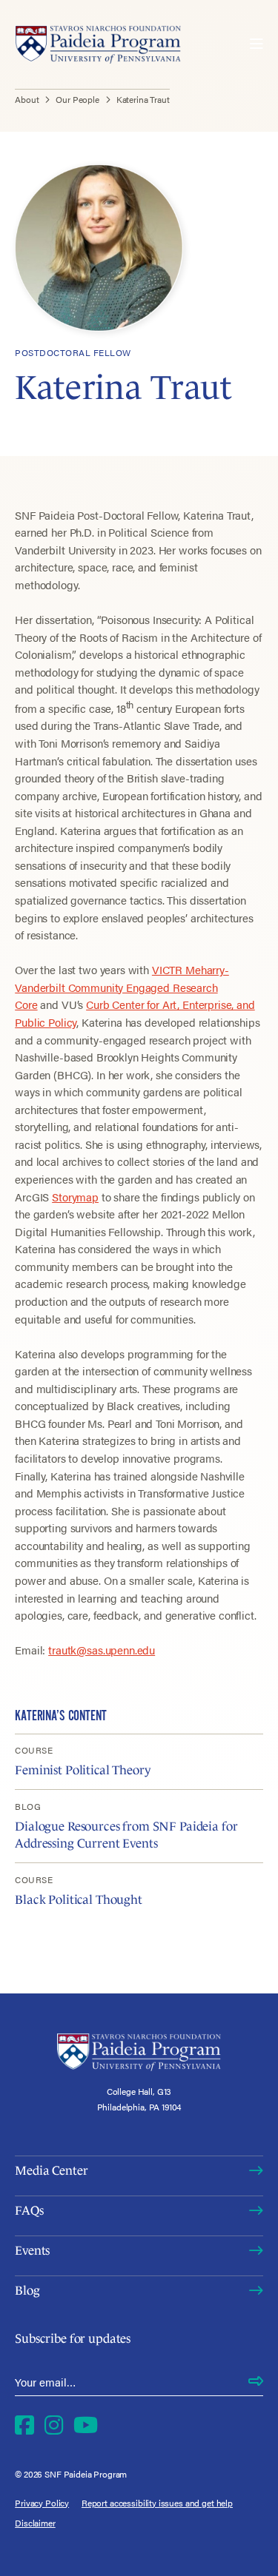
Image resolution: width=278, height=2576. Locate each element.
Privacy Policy (42, 2503)
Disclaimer (35, 2523)
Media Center (51, 2171)
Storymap (75, 1197)
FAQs (29, 2211)
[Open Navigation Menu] (257, 44)
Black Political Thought (79, 1900)
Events (32, 2251)
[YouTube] (86, 2425)
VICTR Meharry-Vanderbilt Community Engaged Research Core (122, 987)
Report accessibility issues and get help (157, 2503)
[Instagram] (54, 2425)
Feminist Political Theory (82, 1770)
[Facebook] (24, 2425)
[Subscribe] (256, 2382)
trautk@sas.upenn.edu (102, 1650)
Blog (27, 2291)
